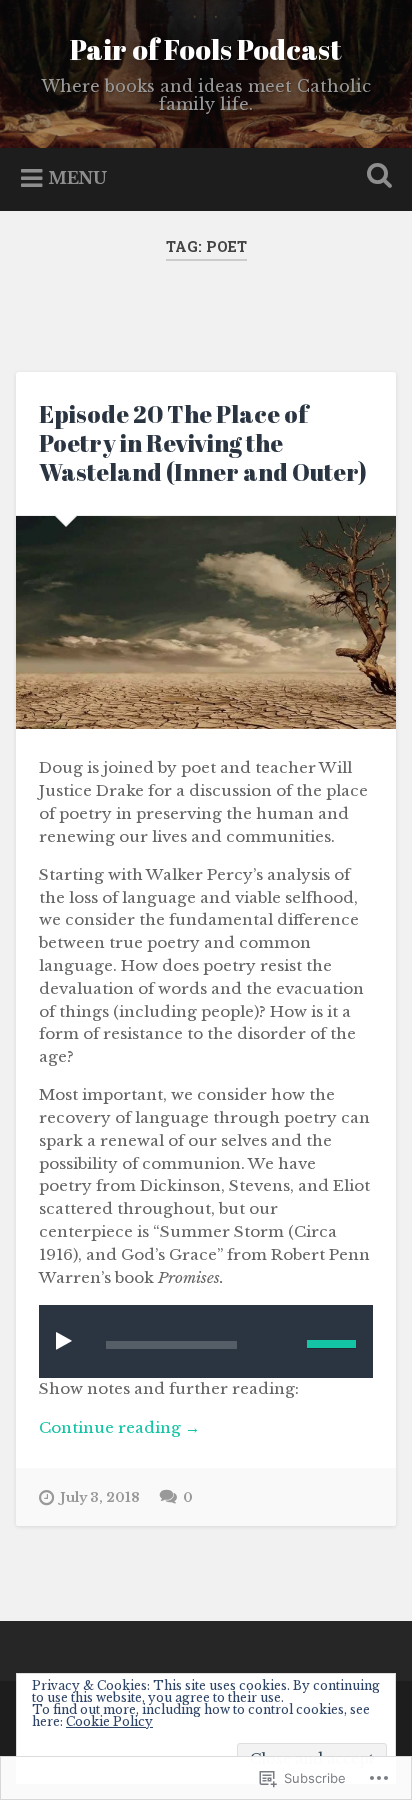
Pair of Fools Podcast (206, 49)
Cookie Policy (109, 1721)
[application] (206, 1341)
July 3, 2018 (100, 1497)
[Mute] (277, 1341)
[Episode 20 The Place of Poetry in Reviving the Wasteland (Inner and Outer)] (205, 622)
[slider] (331, 1344)
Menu (77, 178)
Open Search (375, 177)
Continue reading (119, 1428)
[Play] (68, 1340)
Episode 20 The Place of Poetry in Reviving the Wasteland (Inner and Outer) (203, 443)
